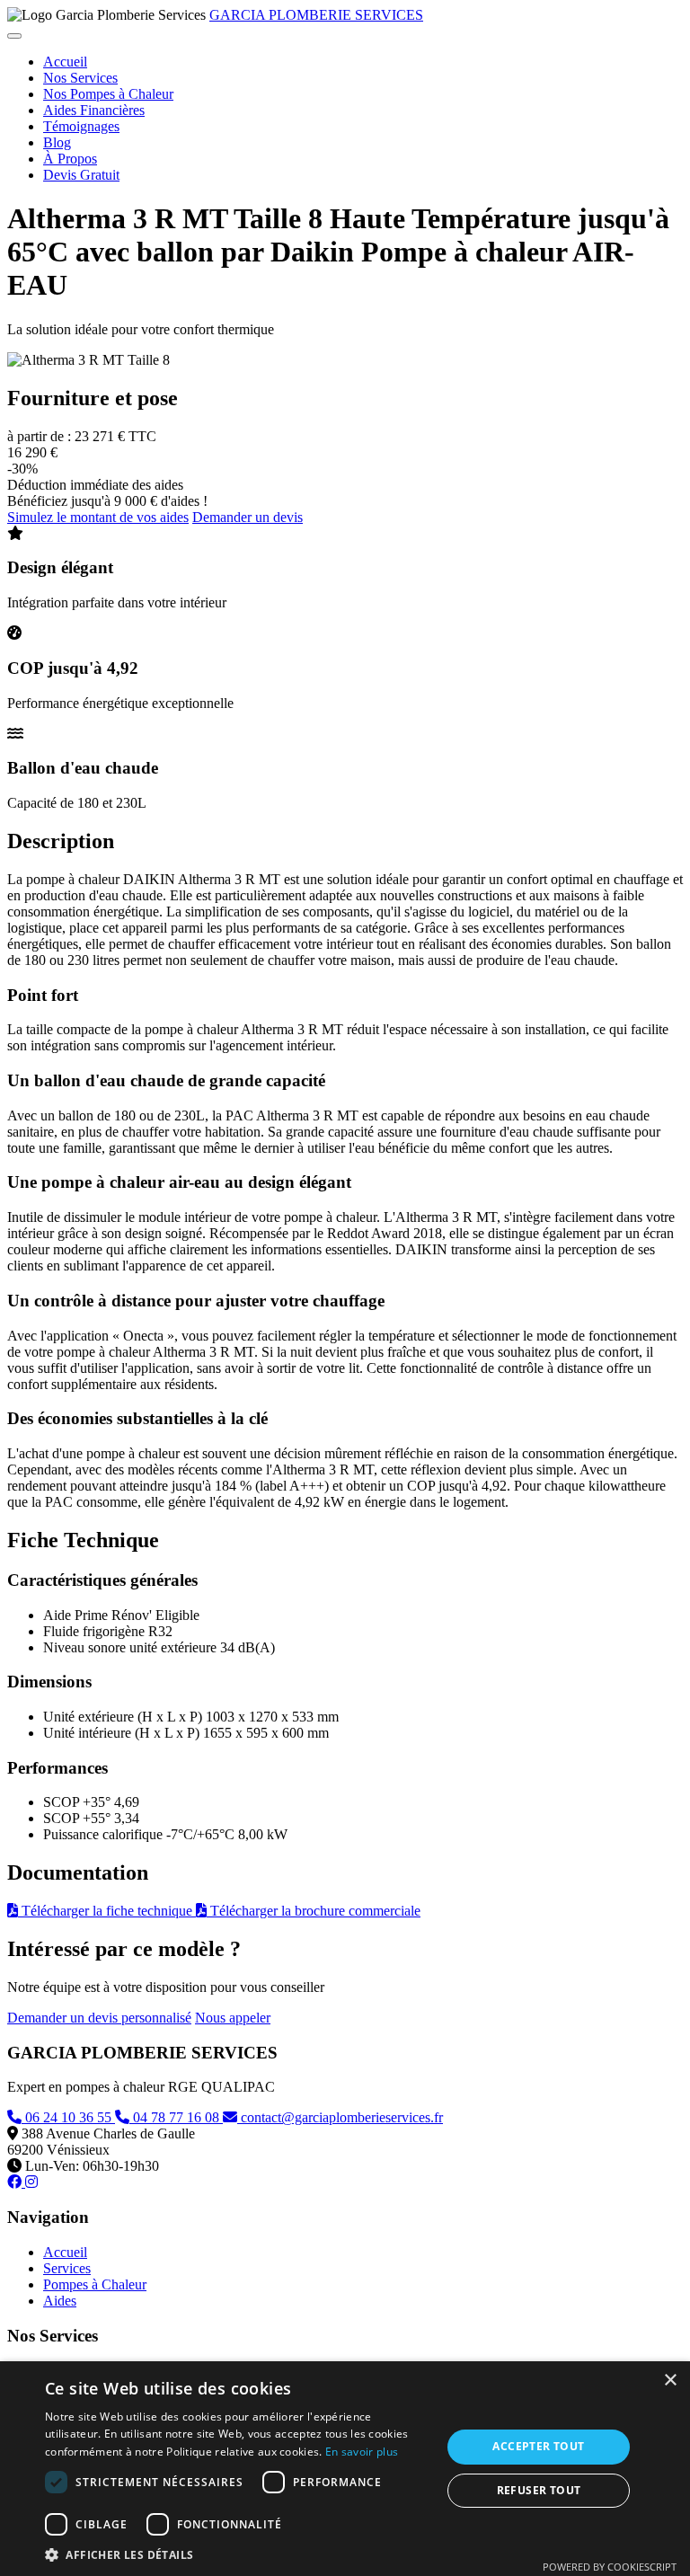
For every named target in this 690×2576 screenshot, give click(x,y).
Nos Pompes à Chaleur (108, 94)
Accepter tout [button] (538, 2446)
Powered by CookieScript (610, 2567)
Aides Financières (94, 110)
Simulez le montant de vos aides (98, 517)
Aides (60, 2301)
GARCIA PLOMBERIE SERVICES (316, 15)
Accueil (65, 62)
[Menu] (14, 36)
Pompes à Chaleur (95, 2284)
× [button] (670, 2381)
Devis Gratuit (81, 175)
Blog (57, 142)
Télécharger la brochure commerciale (314, 1911)
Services (67, 2268)
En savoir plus (362, 2452)
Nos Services (80, 78)
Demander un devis (248, 517)
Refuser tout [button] (539, 2490)
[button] (237, 2554)
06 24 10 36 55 (68, 2117)
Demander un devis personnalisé (99, 2018)
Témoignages (81, 126)
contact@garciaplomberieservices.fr (340, 2117)
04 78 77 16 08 (176, 2117)
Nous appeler (233, 2018)
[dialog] (345, 2469)
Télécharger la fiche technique (107, 1911)
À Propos (70, 159)
